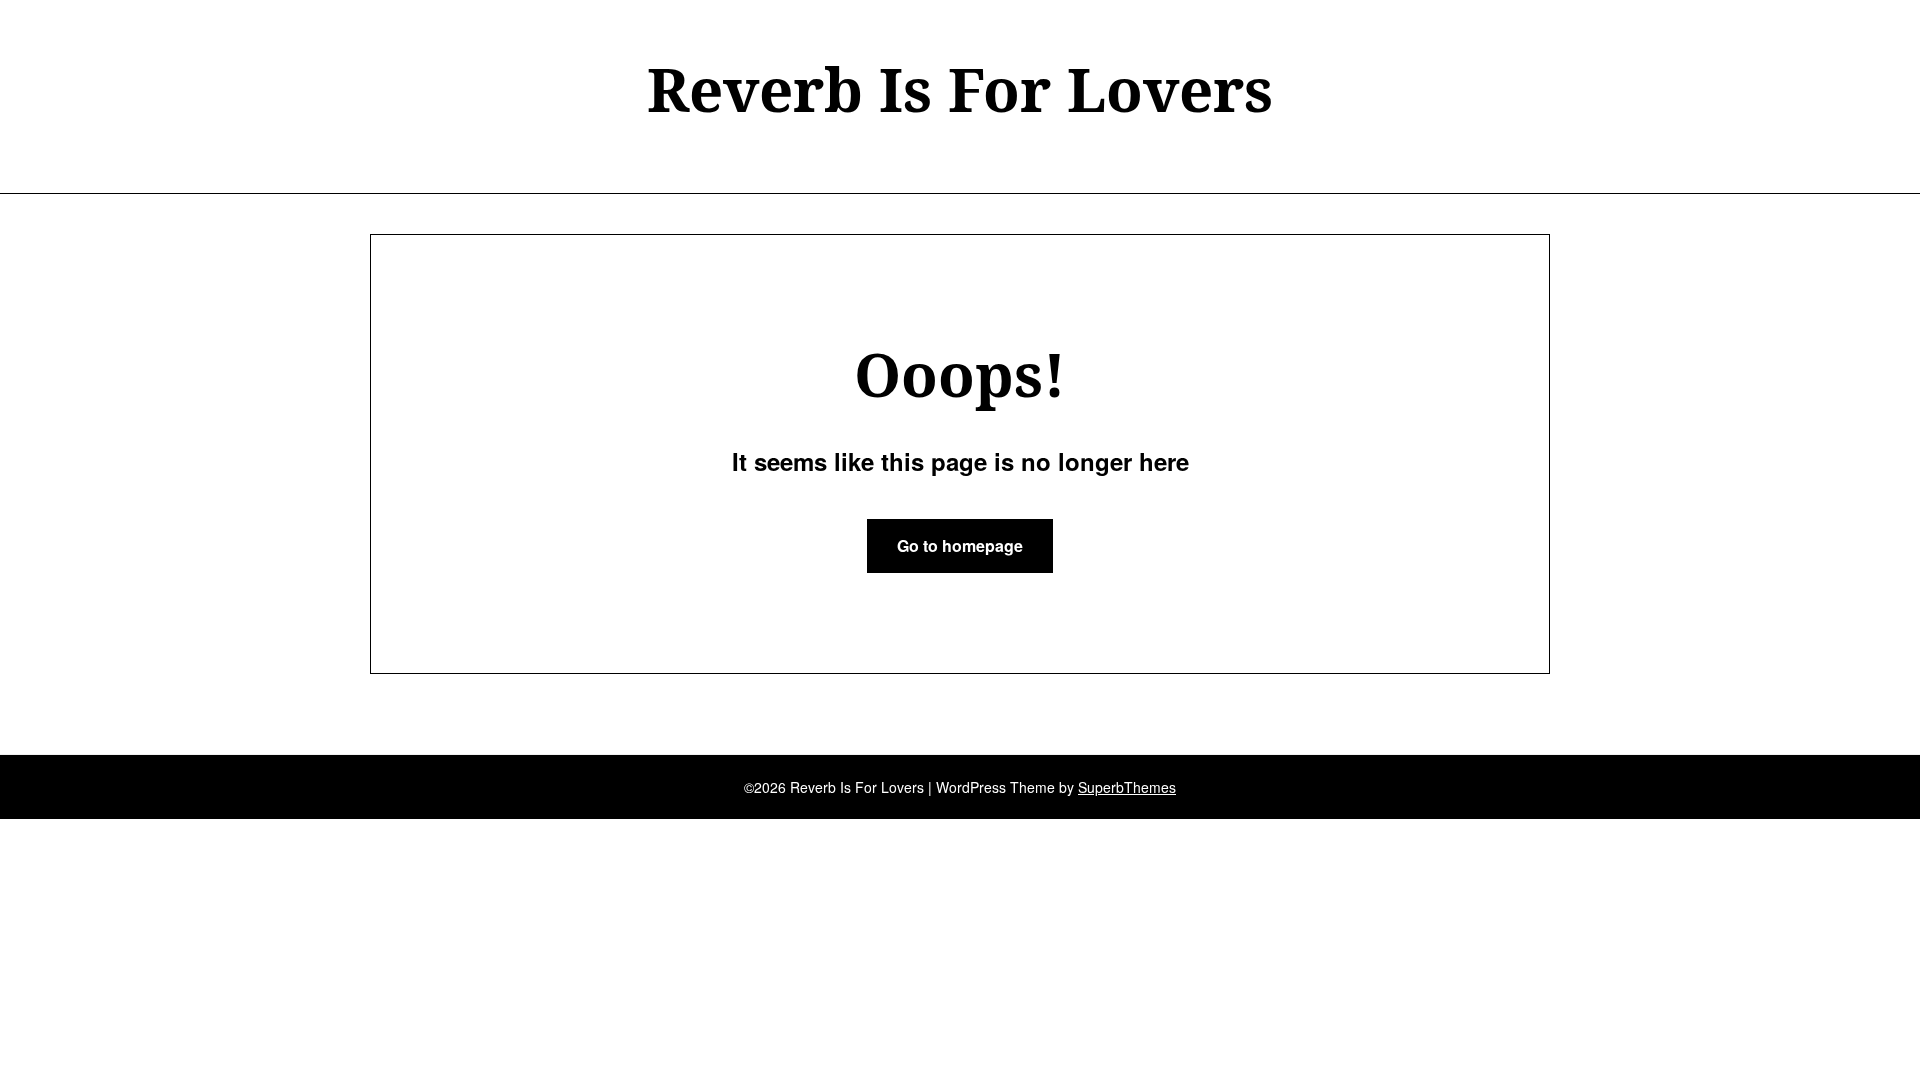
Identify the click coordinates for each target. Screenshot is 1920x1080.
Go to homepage (960, 545)
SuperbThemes (1127, 787)
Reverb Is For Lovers (960, 89)
